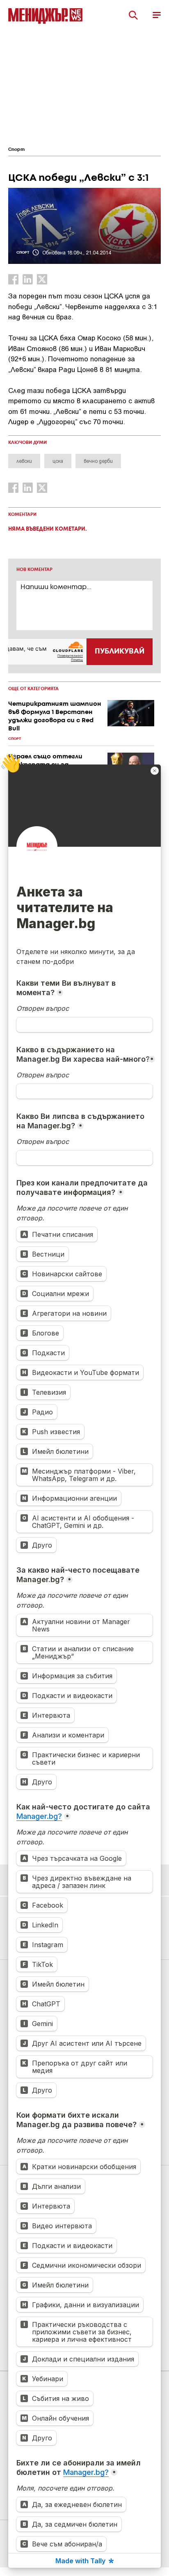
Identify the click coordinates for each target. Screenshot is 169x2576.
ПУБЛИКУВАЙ (120, 652)
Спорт (16, 150)
